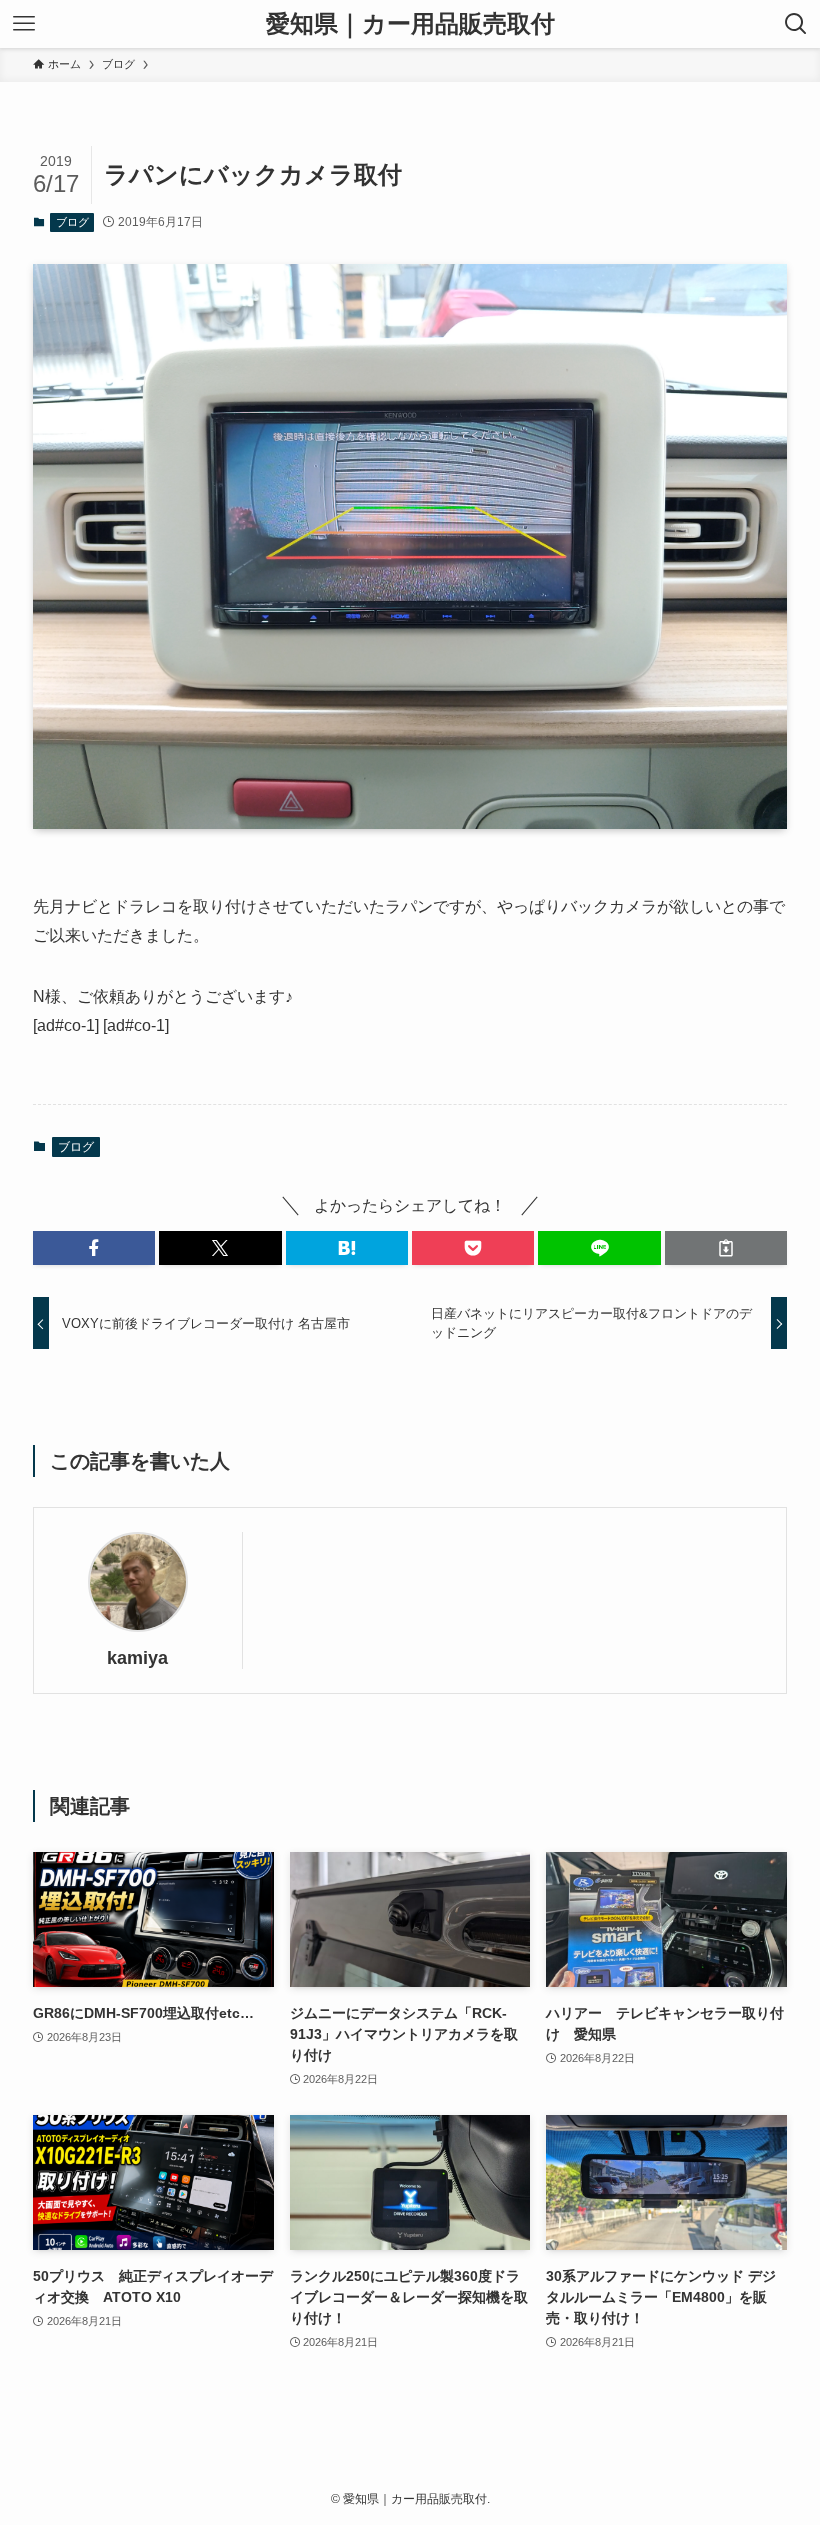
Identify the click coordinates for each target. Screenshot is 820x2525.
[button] (94, 1248)
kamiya (137, 1658)
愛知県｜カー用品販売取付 (410, 24)
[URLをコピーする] (726, 1248)
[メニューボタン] (24, 24)
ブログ (72, 222)
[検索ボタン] (796, 24)
